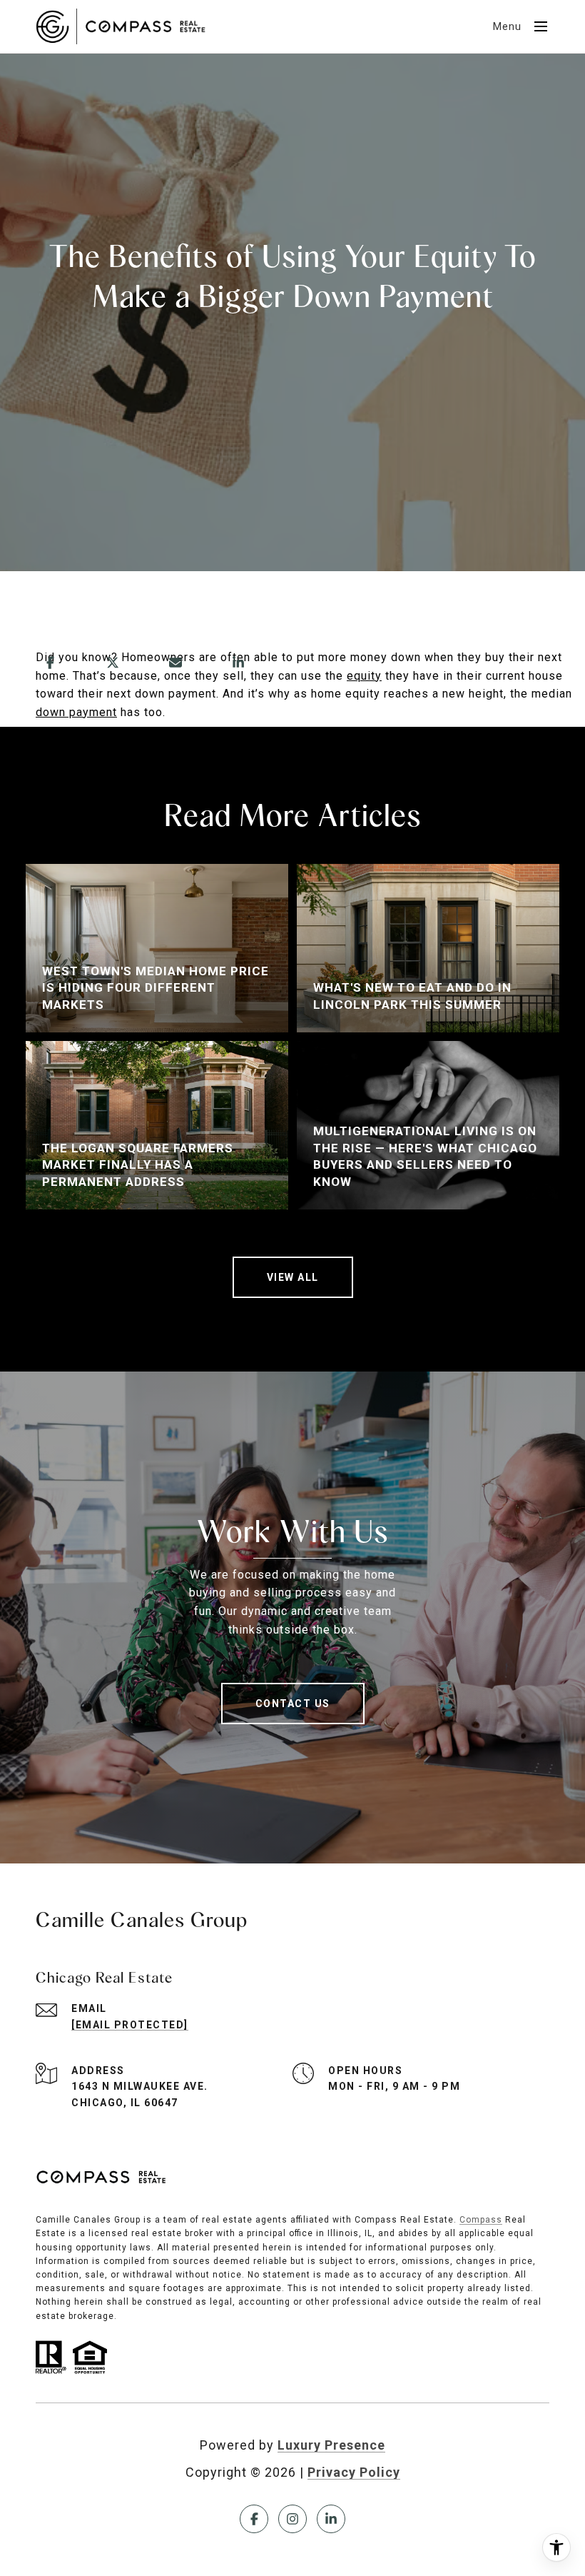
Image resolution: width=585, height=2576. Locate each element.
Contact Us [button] (293, 1704)
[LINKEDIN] (331, 2519)
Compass (481, 2220)
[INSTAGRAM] (292, 2519)
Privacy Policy (354, 2472)
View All (293, 1277)
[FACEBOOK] (254, 2519)
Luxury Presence (331, 2445)
